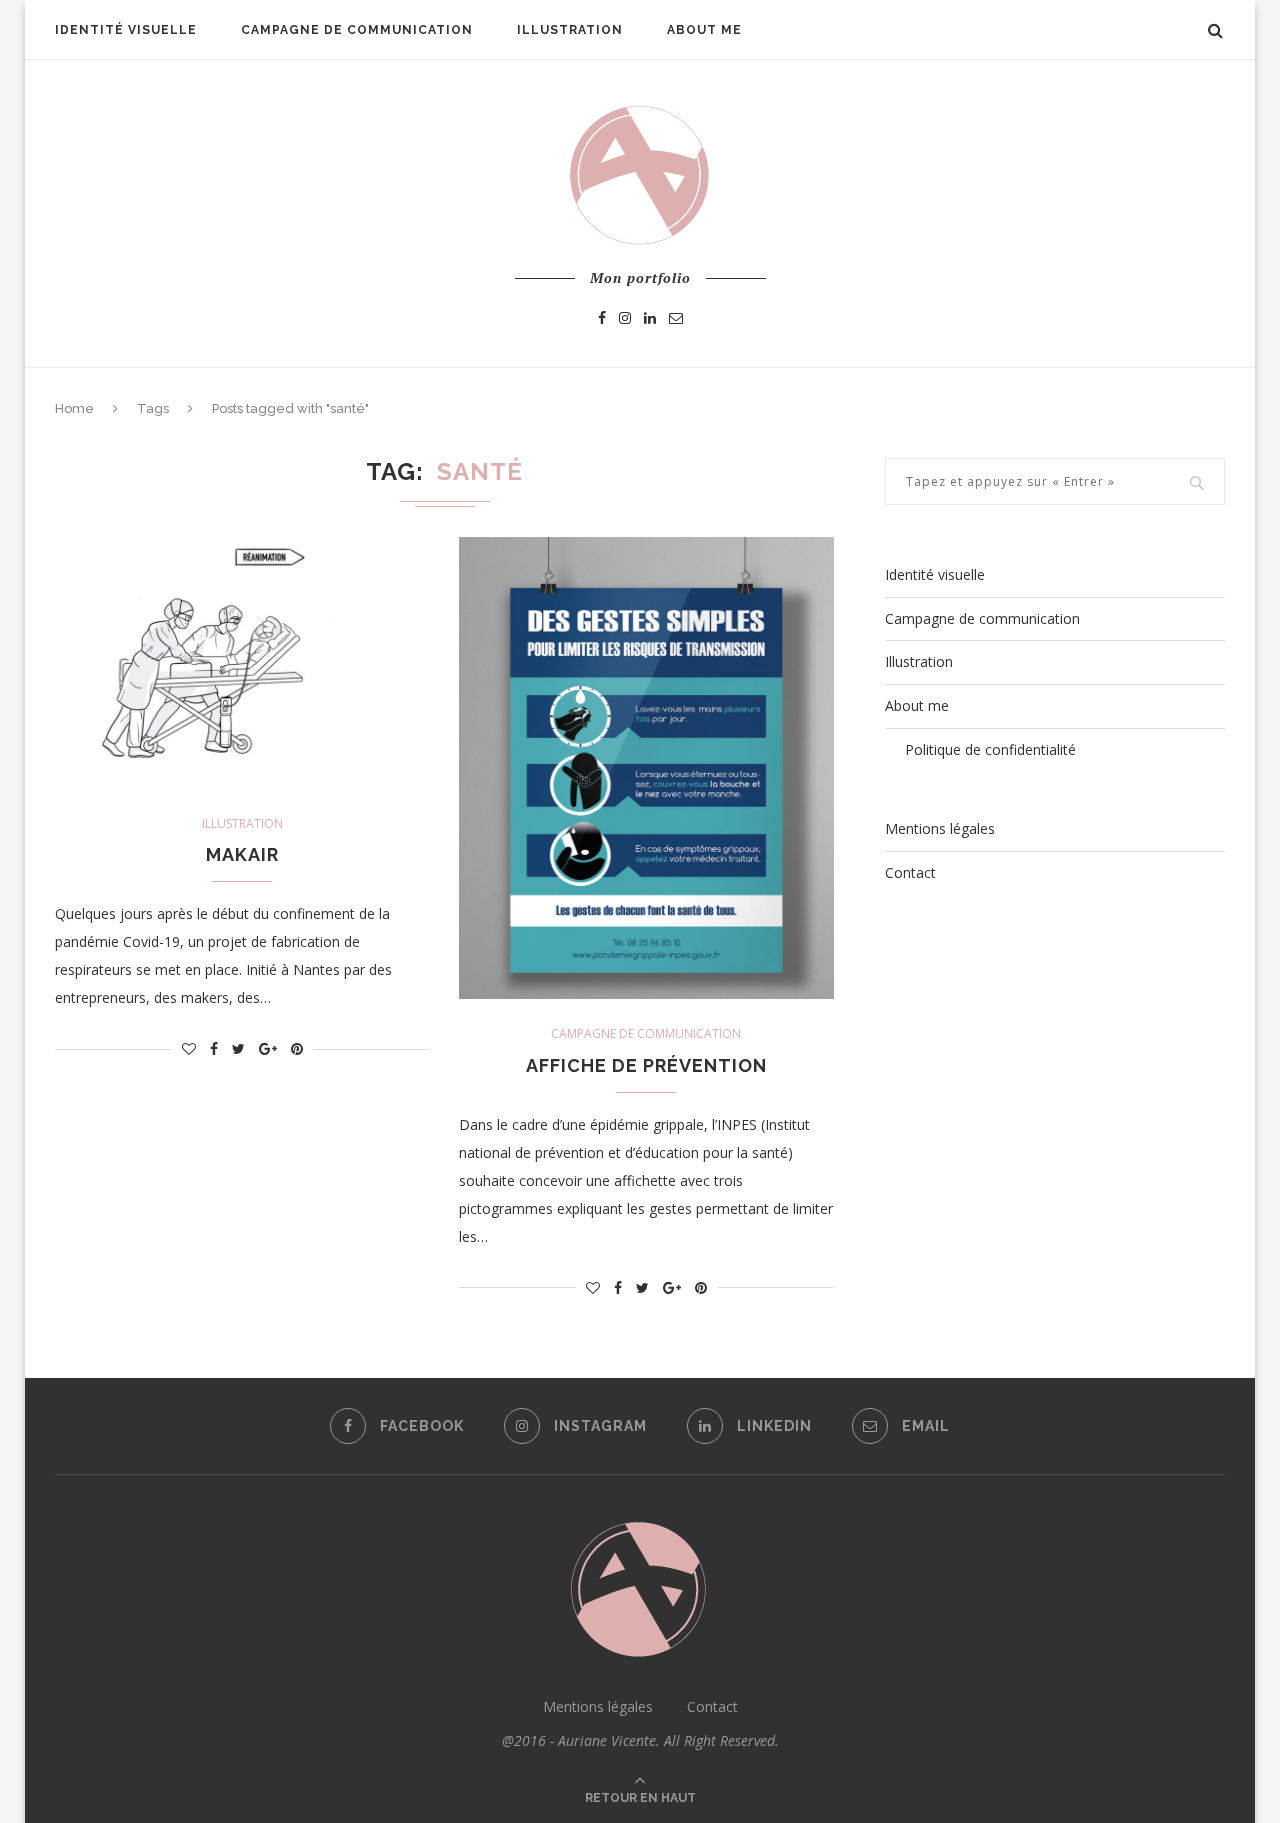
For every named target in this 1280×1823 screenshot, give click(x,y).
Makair (242, 854)
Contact (910, 872)
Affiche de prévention (646, 1065)
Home (74, 408)
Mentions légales (940, 828)
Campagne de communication (357, 30)
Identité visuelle (126, 30)
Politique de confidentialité (990, 749)
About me (704, 30)
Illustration (570, 30)
